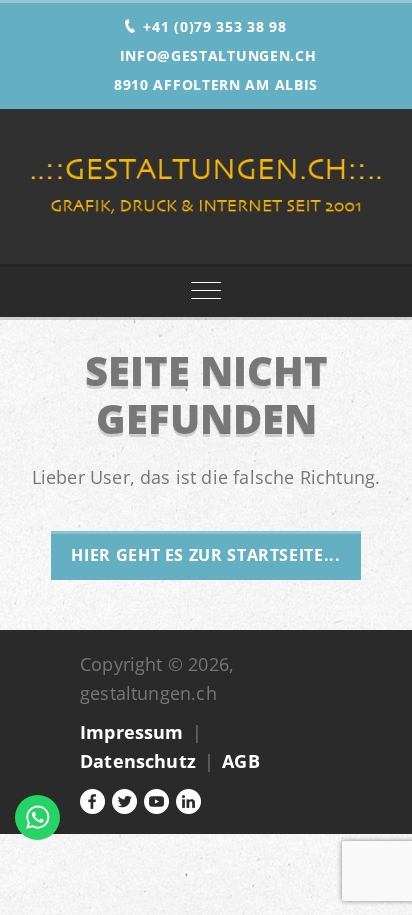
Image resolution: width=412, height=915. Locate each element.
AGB (241, 761)
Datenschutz (138, 761)
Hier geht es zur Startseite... (205, 555)
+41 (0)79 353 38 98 (214, 26)
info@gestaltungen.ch (218, 55)
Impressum (132, 732)
